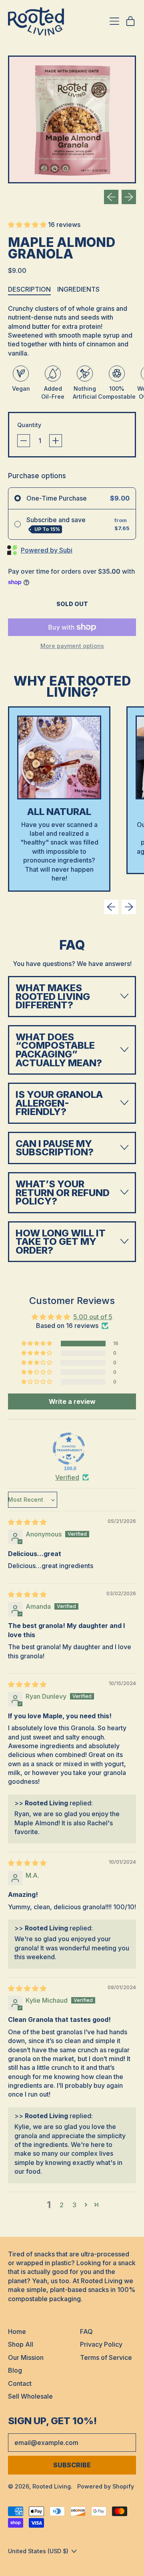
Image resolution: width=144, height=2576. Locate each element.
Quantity (29, 425)
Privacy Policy (101, 2344)
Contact (20, 2383)
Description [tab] (29, 289)
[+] (56, 441)
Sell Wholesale (30, 2396)
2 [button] (62, 2205)
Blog (15, 2370)
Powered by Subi (47, 550)
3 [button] (74, 2205)
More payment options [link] (72, 646)
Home (17, 2332)
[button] (72, 119)
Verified (67, 1477)
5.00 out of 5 (93, 1317)
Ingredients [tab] (78, 289)
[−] (24, 441)
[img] (27, 1522)
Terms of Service (106, 2357)
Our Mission (26, 2357)
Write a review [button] (72, 1401)
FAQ (86, 2332)
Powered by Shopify (106, 2486)
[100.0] (69, 1449)
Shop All (21, 2344)
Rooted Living (52, 2486)
